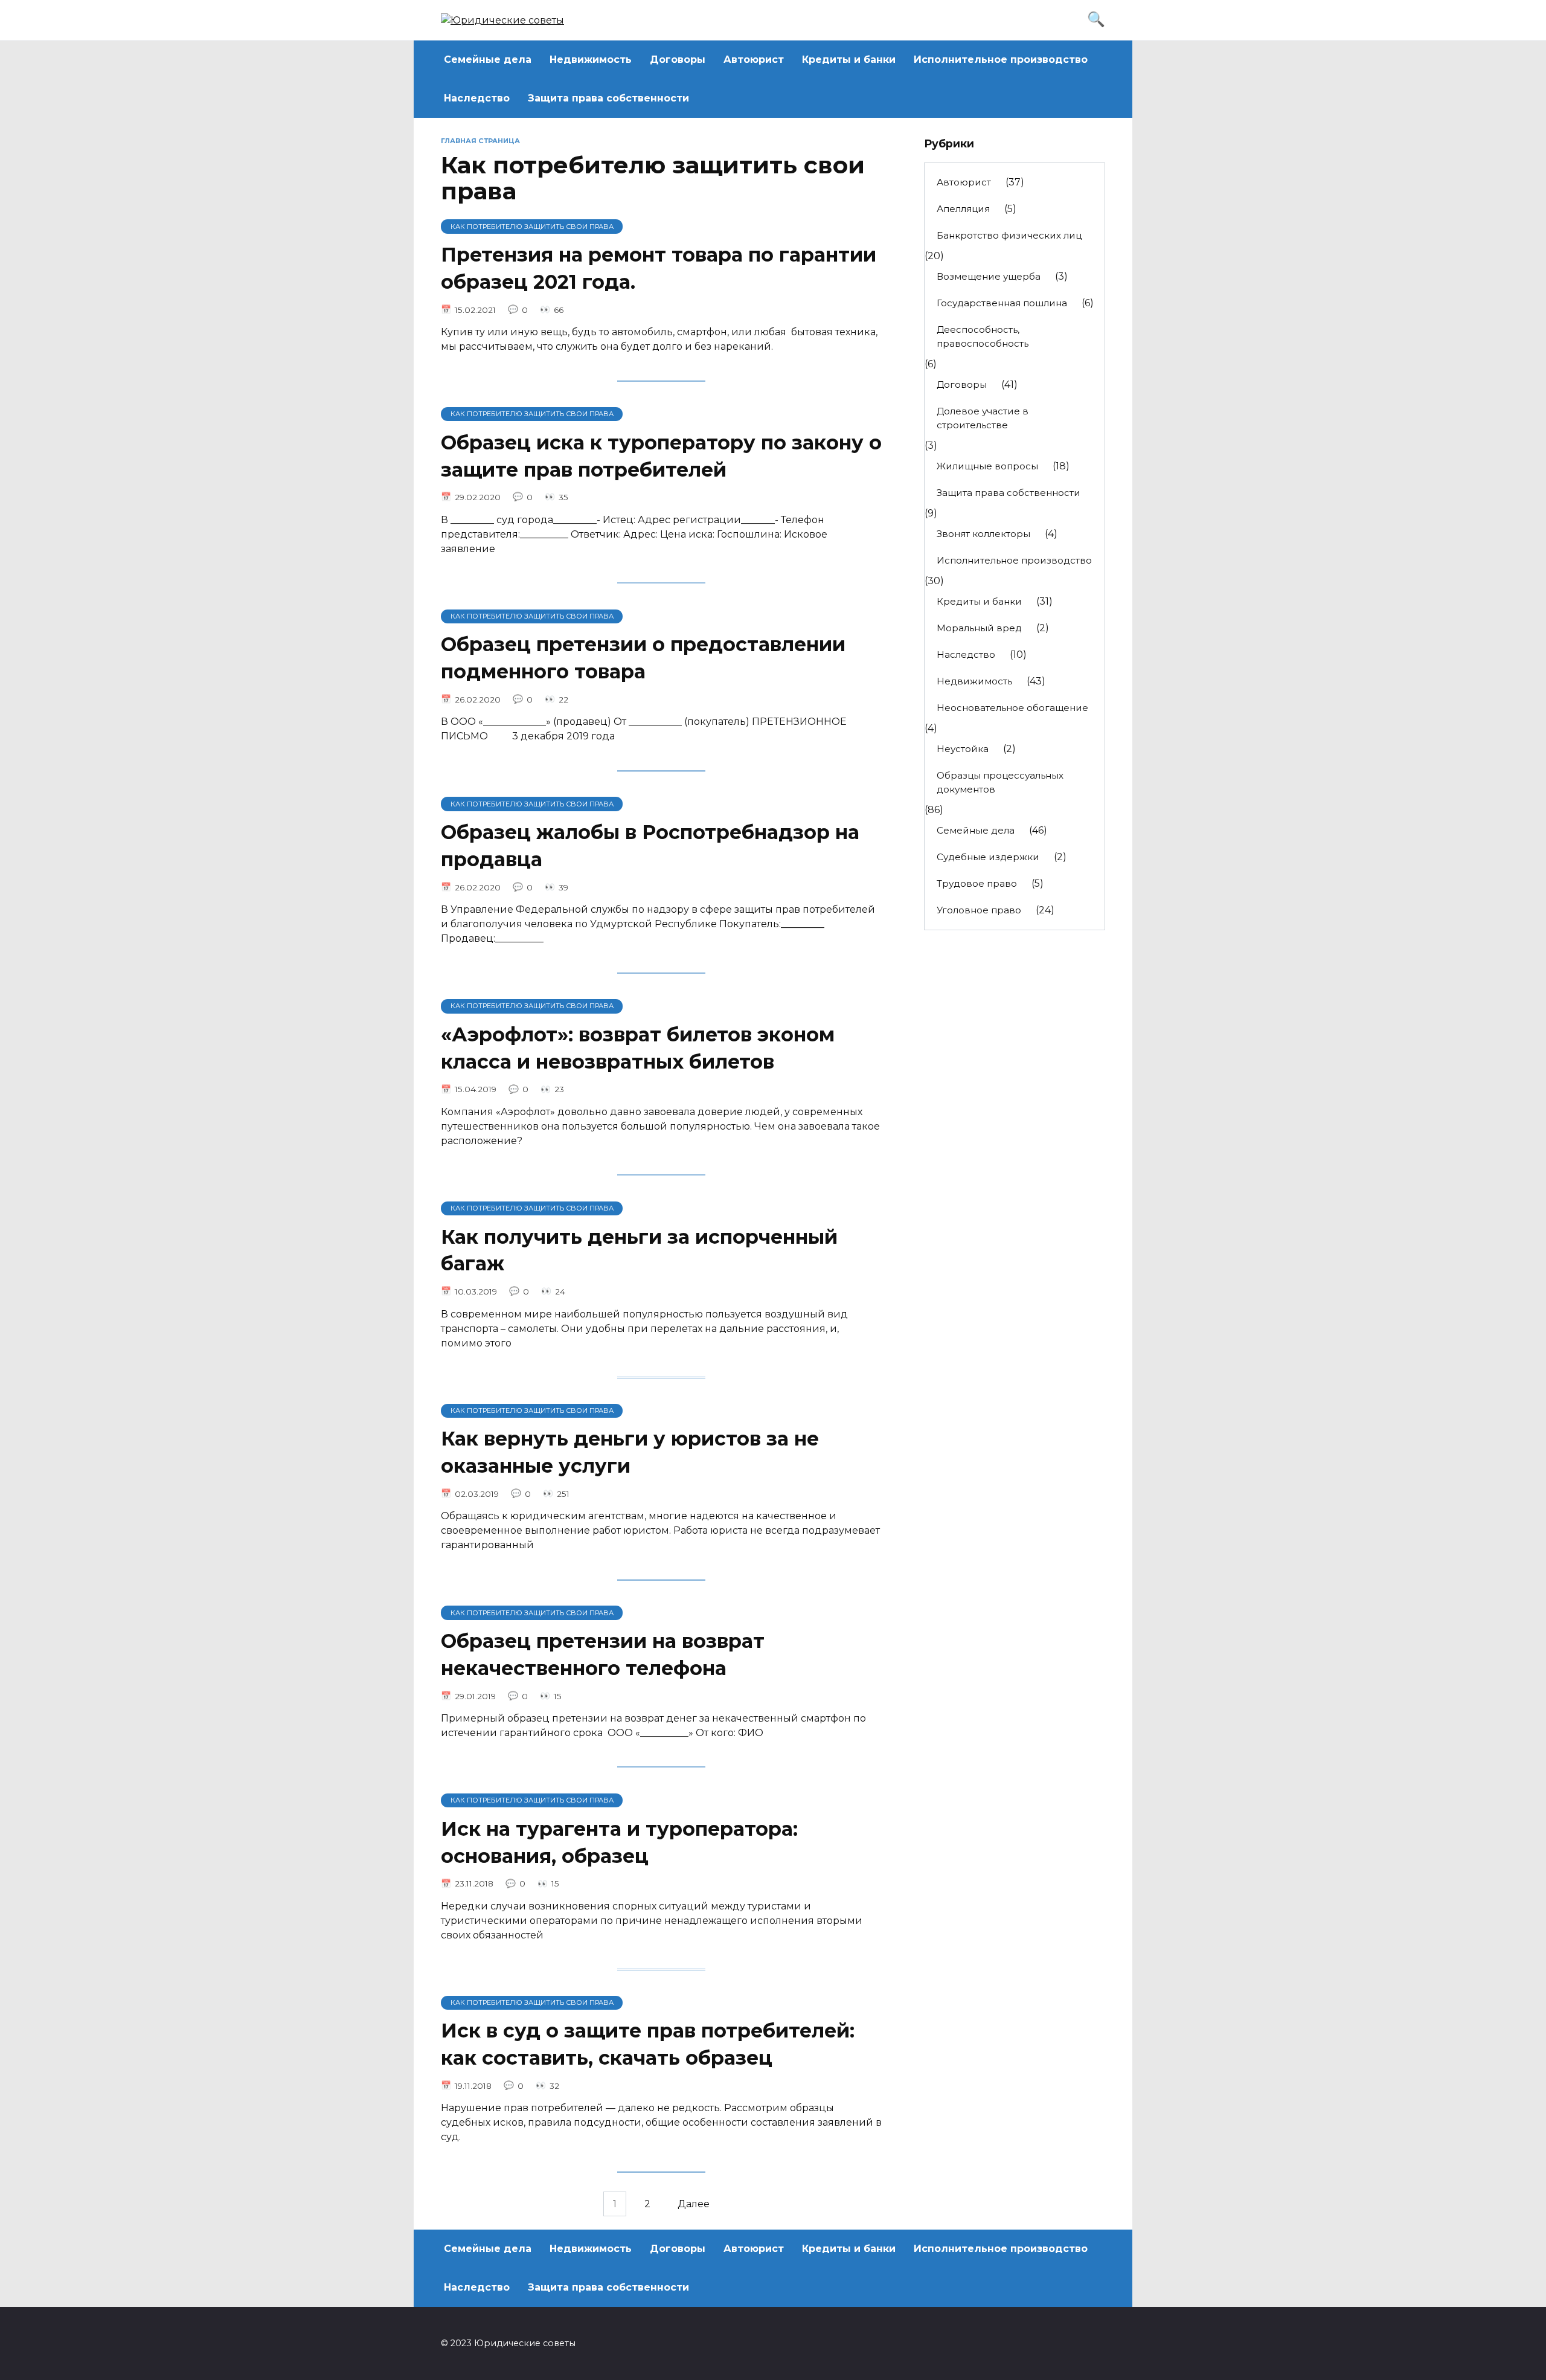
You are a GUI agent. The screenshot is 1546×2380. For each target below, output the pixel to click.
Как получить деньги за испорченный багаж (639, 1250)
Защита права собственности (608, 98)
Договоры (678, 59)
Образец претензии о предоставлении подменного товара (643, 658)
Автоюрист (754, 59)
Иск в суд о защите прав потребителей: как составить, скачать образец (648, 2045)
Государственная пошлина (1002, 303)
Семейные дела (488, 59)
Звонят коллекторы (983, 534)
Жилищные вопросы (987, 466)
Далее (694, 2204)
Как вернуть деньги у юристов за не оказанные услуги (630, 1452)
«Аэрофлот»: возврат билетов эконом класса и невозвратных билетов (638, 1048)
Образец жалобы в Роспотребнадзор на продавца (650, 846)
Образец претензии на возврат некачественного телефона (603, 1655)
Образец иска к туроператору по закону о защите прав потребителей (661, 456)
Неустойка (963, 749)
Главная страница (480, 141)
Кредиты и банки (849, 59)
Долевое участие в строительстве (983, 418)
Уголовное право (979, 910)
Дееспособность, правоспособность (983, 336)
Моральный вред (979, 628)
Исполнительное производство (1001, 59)
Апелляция (963, 209)
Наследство (477, 98)
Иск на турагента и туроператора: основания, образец (619, 1842)
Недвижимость (591, 59)
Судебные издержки (988, 857)
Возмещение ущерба (989, 276)
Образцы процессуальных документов (1000, 782)
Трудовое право (977, 883)
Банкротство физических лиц (1009, 235)
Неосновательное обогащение (1012, 708)
